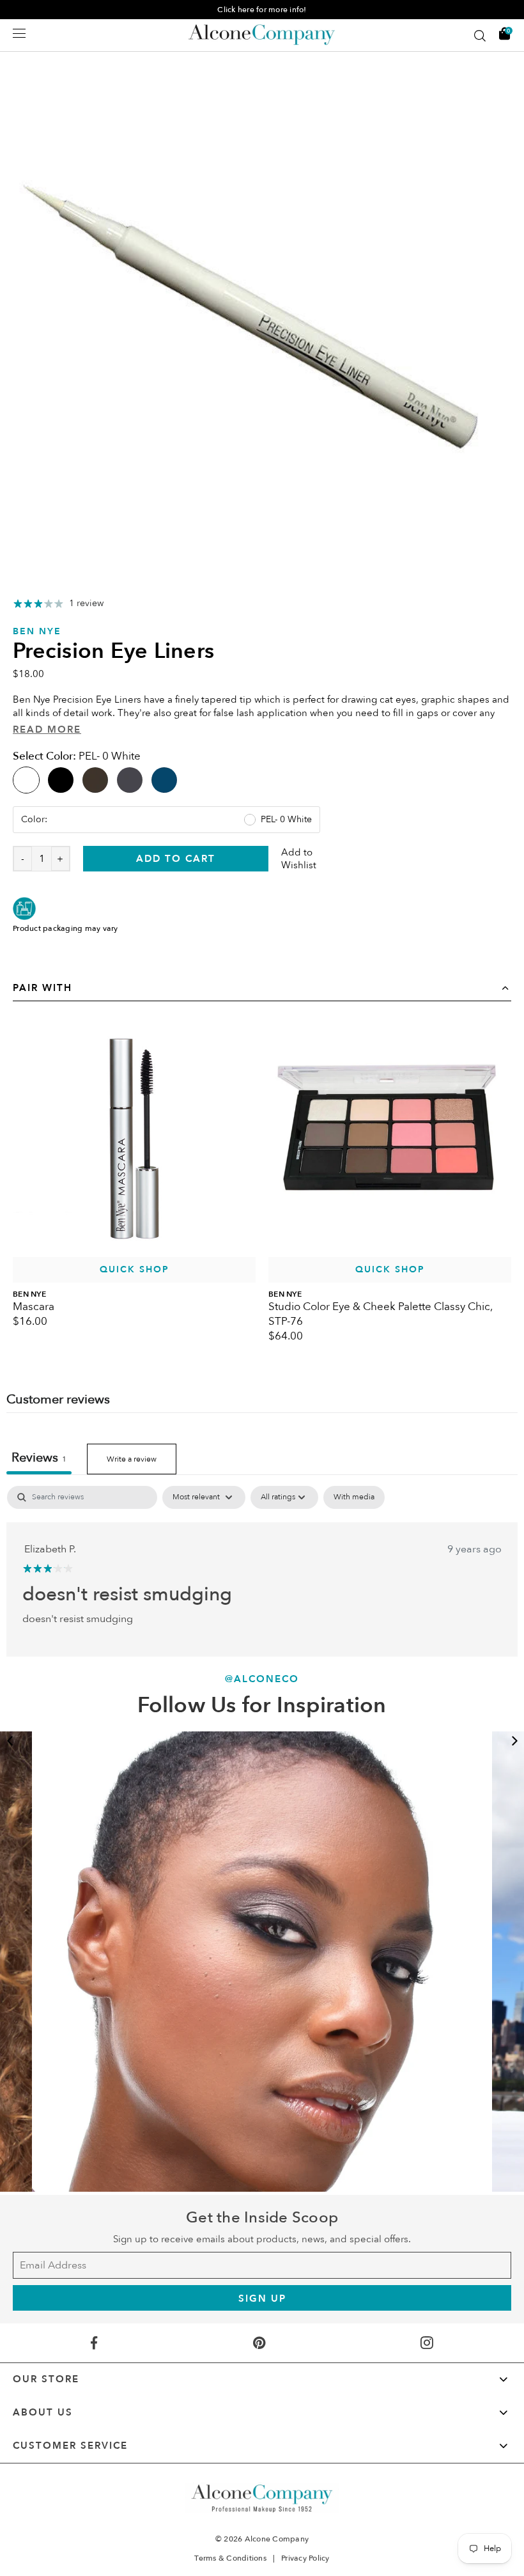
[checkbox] (354, 1497)
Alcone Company (277, 2539)
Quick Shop (135, 1269)
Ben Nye (37, 631)
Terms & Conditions (230, 2558)
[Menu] (19, 33)
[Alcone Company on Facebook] (94, 2343)
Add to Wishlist (299, 859)
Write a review (132, 1459)
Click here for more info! (262, 10)
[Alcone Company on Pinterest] (259, 2343)
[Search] (480, 36)
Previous (10, 1741)
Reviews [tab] (39, 1457)
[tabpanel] (262, 297)
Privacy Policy (305, 2558)
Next (514, 1741)
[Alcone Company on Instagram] (427, 2343)
